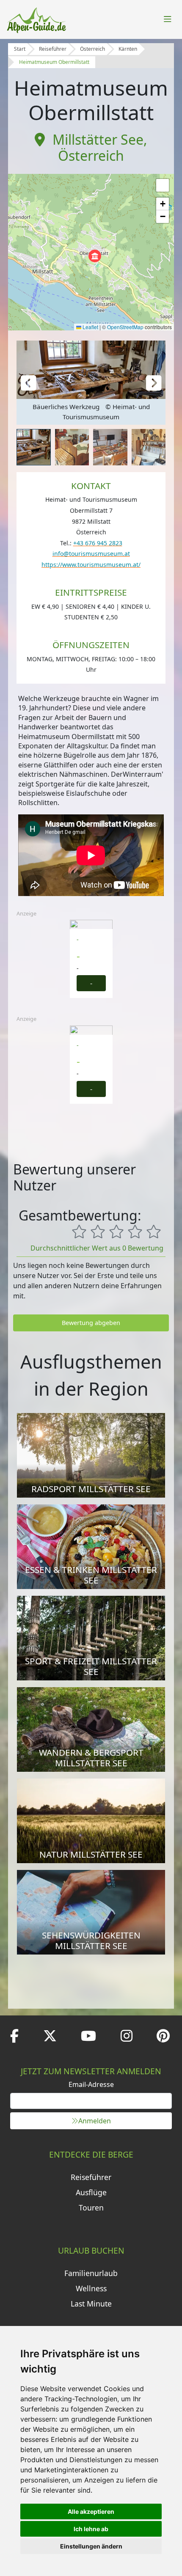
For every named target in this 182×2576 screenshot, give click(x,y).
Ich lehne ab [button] (91, 2529)
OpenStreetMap (125, 327)
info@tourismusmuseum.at (91, 554)
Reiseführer (53, 49)
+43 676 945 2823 (98, 543)
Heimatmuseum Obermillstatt (54, 62)
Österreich (92, 49)
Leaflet (90, 327)
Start (20, 49)
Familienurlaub (91, 2273)
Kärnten (128, 49)
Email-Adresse (91, 2084)
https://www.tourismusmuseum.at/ (91, 565)
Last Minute (91, 2304)
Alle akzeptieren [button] (91, 2511)
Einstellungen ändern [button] (91, 2546)
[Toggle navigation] (168, 19)
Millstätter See (98, 139)
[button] (95, 256)
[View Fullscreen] (163, 185)
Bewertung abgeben (91, 1323)
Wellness (91, 2288)
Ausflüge (91, 2192)
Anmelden (95, 2121)
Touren (91, 2208)
